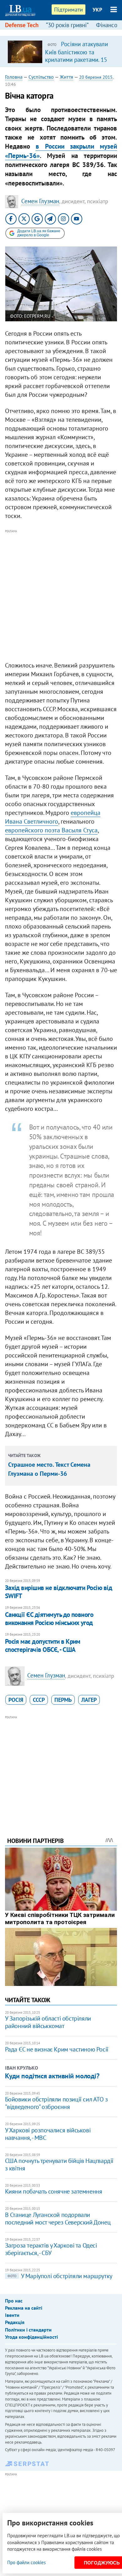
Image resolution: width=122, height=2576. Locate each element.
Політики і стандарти (28, 2330)
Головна (14, 77)
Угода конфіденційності (31, 2337)
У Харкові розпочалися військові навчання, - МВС (48, 2134)
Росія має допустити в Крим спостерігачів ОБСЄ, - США (43, 1645)
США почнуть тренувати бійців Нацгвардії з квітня (59, 2165)
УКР (97, 10)
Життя (66, 77)
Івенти (12, 2315)
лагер (89, 1700)
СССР (39, 1700)
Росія (16, 1700)
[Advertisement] (61, 596)
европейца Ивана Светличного (53, 817)
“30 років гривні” (67, 25)
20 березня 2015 (96, 77)
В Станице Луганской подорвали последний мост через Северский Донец (58, 2219)
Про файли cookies (26, 2562)
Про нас (14, 2301)
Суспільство (41, 77)
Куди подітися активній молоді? (52, 2076)
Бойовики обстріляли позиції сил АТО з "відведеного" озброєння (56, 2103)
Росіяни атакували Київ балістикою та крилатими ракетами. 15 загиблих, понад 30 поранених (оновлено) (76, 59)
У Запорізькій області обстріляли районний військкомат (48, 2022)
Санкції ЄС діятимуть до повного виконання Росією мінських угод (49, 1619)
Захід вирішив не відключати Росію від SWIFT (59, 1592)
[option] (61, 52)
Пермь (63, 1700)
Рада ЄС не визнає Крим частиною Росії (57, 2049)
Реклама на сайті (24, 2308)
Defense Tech (22, 25)
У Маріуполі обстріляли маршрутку (60, 2276)
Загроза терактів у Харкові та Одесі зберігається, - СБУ (51, 2249)
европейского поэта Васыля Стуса (51, 830)
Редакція (15, 2322)
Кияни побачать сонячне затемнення (54, 2191)
